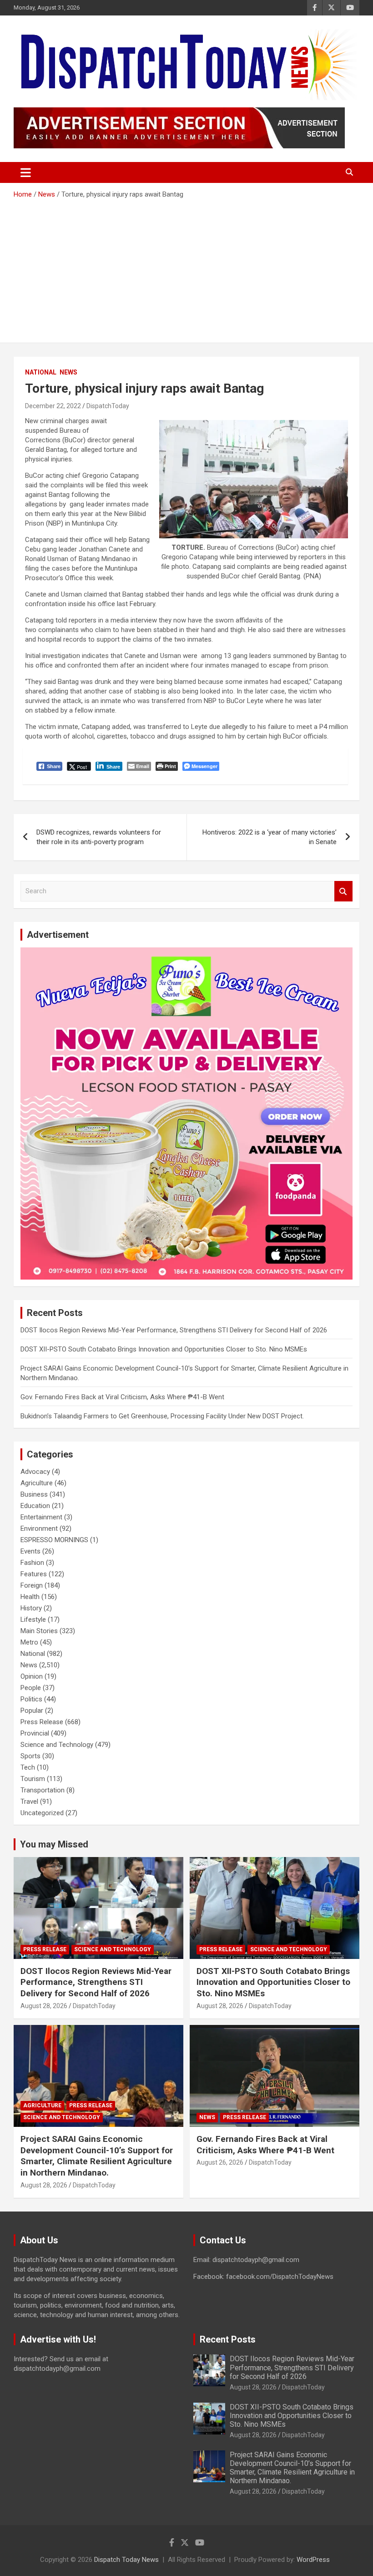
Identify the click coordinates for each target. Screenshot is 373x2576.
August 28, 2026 (44, 2006)
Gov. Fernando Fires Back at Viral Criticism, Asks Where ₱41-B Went (122, 1397)
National (41, 372)
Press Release (42, 1722)
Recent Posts (228, 2339)
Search (343, 891)
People (31, 1688)
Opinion (32, 1676)
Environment (39, 1528)
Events (30, 1551)
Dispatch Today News (126, 2560)
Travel (29, 1802)
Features (34, 1574)
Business (34, 1494)
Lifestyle (33, 1619)
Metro (29, 1642)
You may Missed (54, 1844)
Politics (31, 1699)
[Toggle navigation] (26, 172)
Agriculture (37, 1483)
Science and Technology (57, 1745)
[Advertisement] (186, 268)
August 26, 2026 (220, 2162)
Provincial (35, 1733)
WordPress (313, 2560)
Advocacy (35, 1472)
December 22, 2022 (53, 406)
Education (35, 1506)
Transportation (43, 1790)
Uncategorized (42, 1813)
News (68, 372)
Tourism (33, 1779)
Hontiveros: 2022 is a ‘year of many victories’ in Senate (270, 837)
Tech (28, 1767)
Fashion (32, 1563)
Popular (32, 1711)
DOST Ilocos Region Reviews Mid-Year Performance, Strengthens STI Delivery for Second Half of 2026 (174, 1330)
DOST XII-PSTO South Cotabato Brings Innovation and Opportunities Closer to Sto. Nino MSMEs (164, 1349)
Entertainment (41, 1517)
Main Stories (39, 1631)
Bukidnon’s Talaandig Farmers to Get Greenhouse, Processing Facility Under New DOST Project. (162, 1416)
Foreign (32, 1585)
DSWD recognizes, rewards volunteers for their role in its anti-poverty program (99, 837)
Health (30, 1597)
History (31, 1608)
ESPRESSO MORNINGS (54, 1540)
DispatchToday (108, 406)
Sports (30, 1756)
